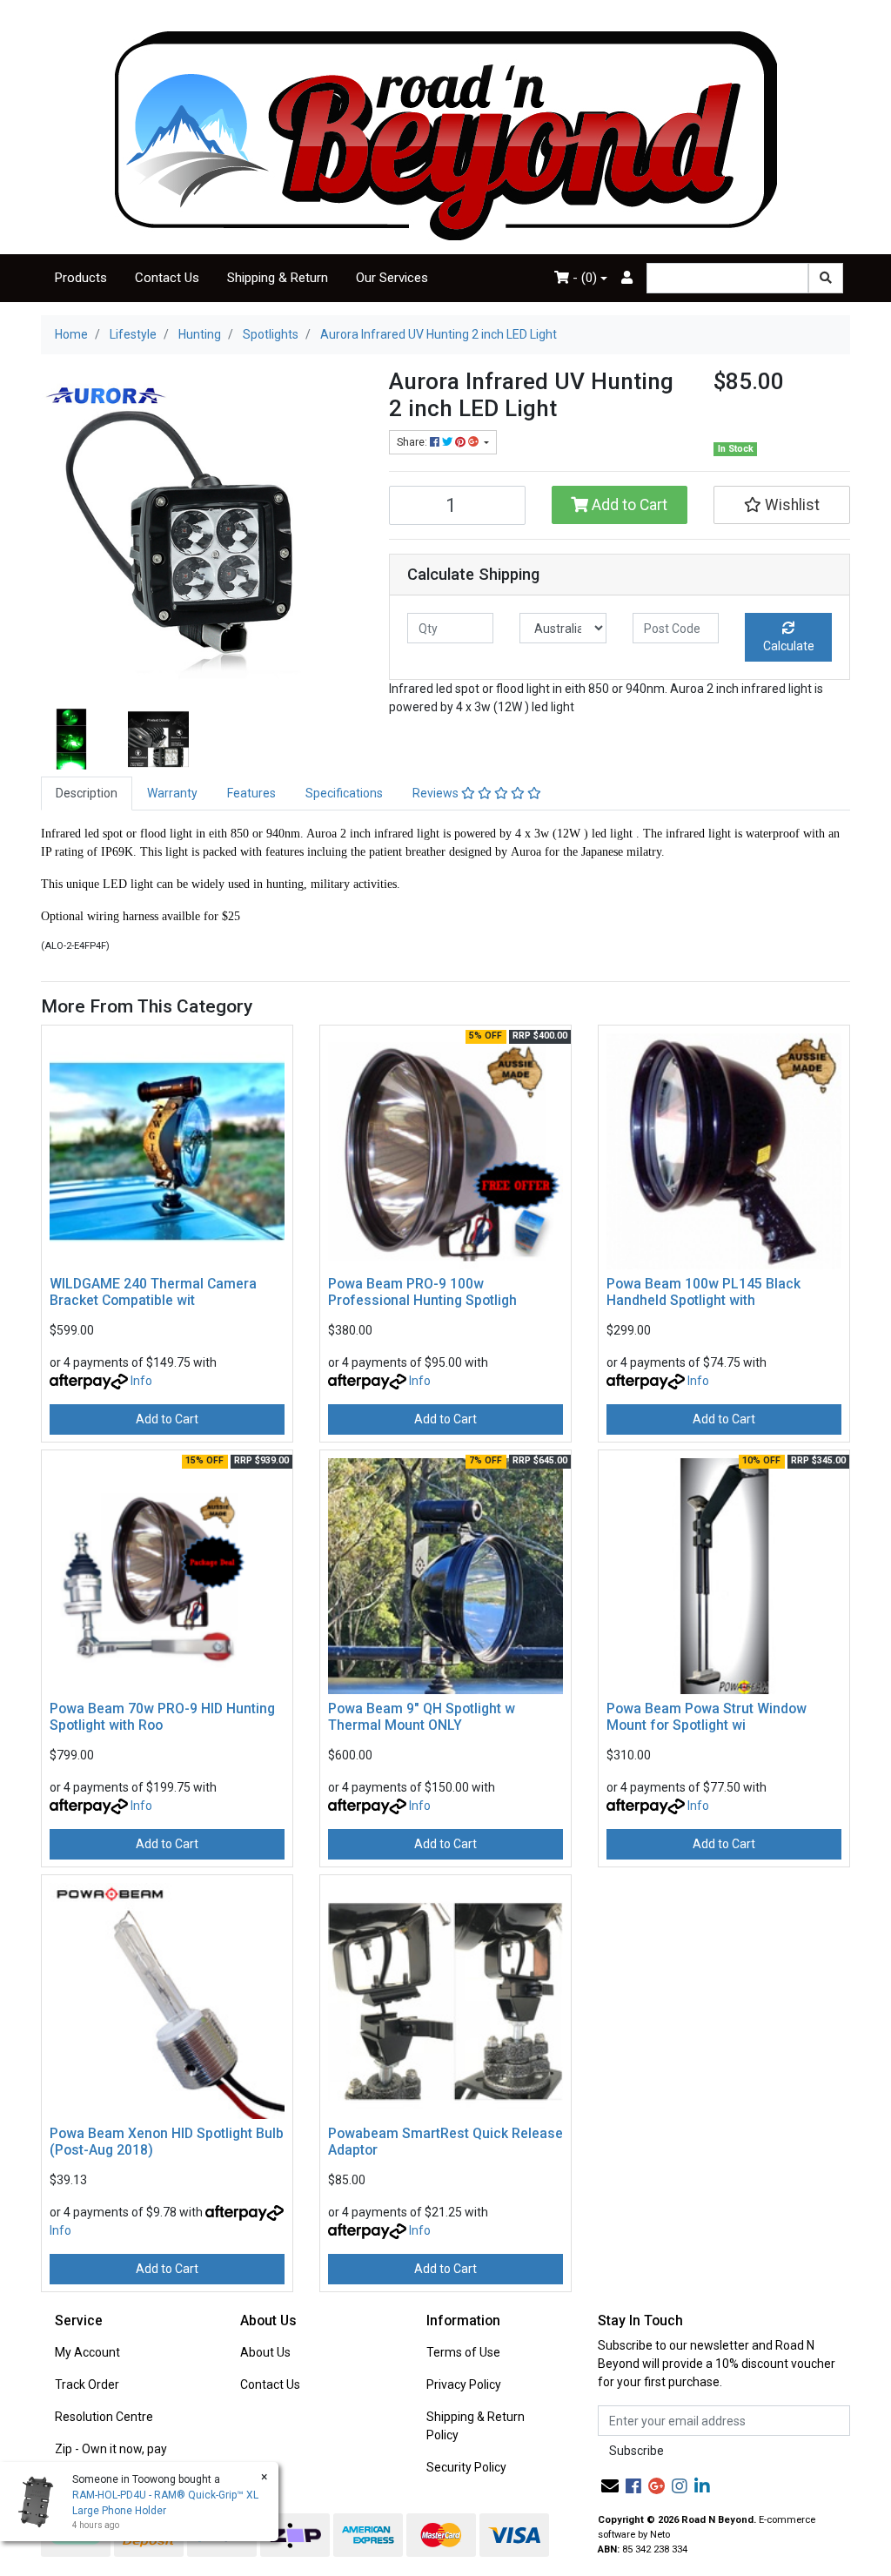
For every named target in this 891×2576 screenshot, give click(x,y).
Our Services (392, 278)
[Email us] (610, 2486)
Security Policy (466, 2467)
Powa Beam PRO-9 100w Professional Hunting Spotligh (422, 1292)
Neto (660, 2535)
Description (87, 793)
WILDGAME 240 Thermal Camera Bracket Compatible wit (153, 1292)
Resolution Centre (104, 2417)
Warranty (172, 793)
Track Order (87, 2384)
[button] (782, 505)
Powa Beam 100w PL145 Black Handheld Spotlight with (703, 1292)
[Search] (826, 278)
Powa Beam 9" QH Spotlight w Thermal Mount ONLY (422, 1717)
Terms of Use (463, 2352)
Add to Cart (628, 505)
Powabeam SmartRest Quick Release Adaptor (445, 2142)
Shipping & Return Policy (476, 2426)
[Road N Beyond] (446, 135)
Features (251, 793)
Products (81, 278)
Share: (413, 442)
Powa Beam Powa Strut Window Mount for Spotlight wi (707, 1717)
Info (141, 1381)
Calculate (789, 646)
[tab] (87, 794)
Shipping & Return (278, 278)
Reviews (437, 793)
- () (583, 278)
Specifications (344, 793)
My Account (87, 2352)
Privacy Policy (464, 2384)
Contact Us (167, 278)
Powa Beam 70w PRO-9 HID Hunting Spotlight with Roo (162, 1717)
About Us (265, 2352)
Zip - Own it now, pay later (111, 2458)
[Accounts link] (627, 278)
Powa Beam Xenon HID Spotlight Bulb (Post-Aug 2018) (167, 2142)
